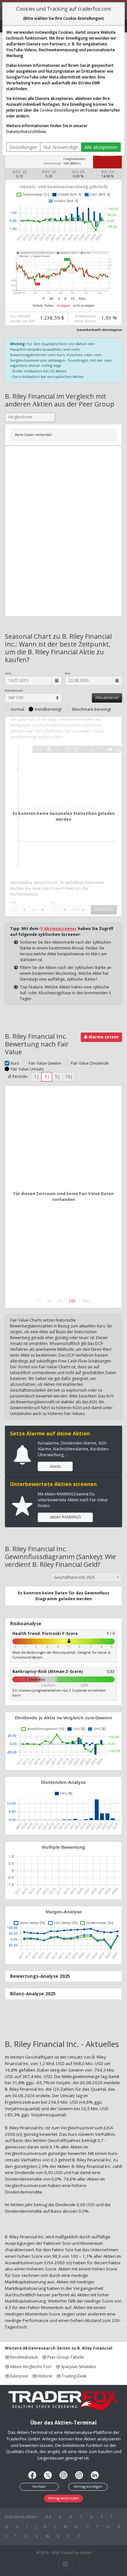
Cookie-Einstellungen (59, 110)
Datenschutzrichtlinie (26, 132)
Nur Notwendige (61, 147)
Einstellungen (23, 147)
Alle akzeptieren (101, 147)
